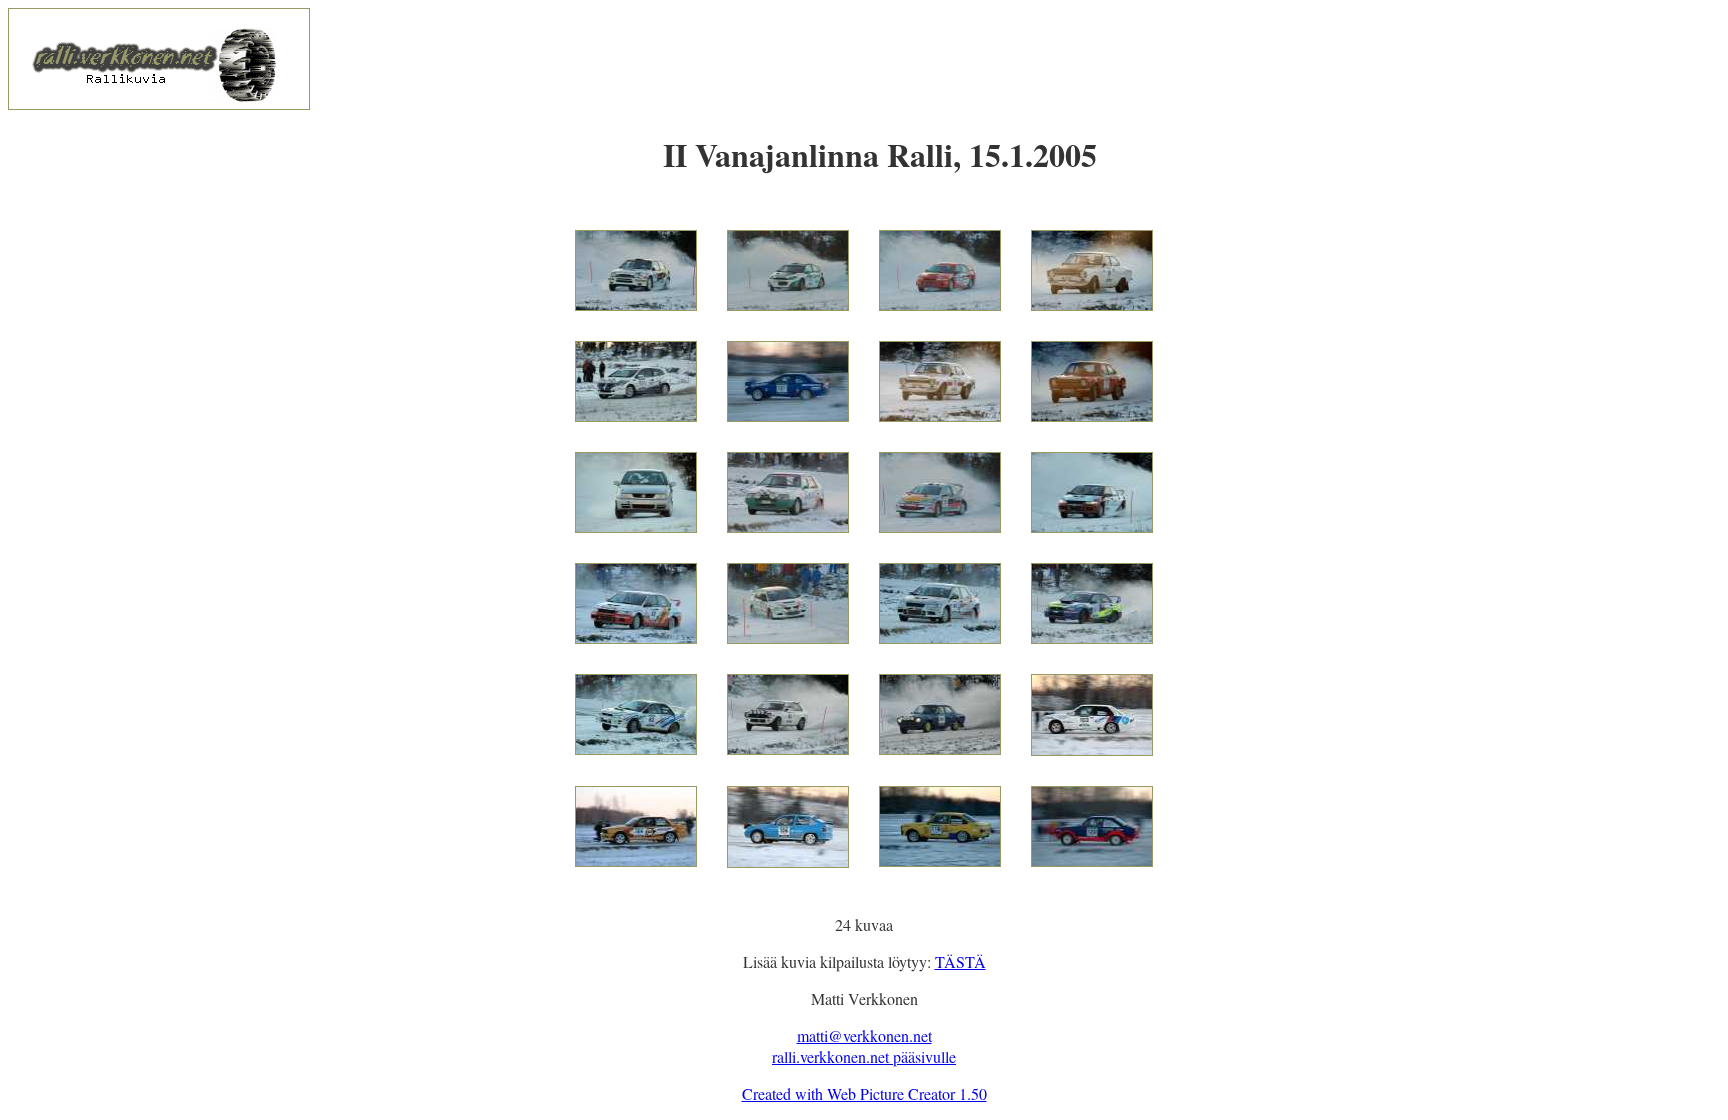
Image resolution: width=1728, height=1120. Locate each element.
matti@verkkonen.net (864, 1035)
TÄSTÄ (960, 961)
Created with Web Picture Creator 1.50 (864, 1093)
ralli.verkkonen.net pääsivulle (864, 1056)
